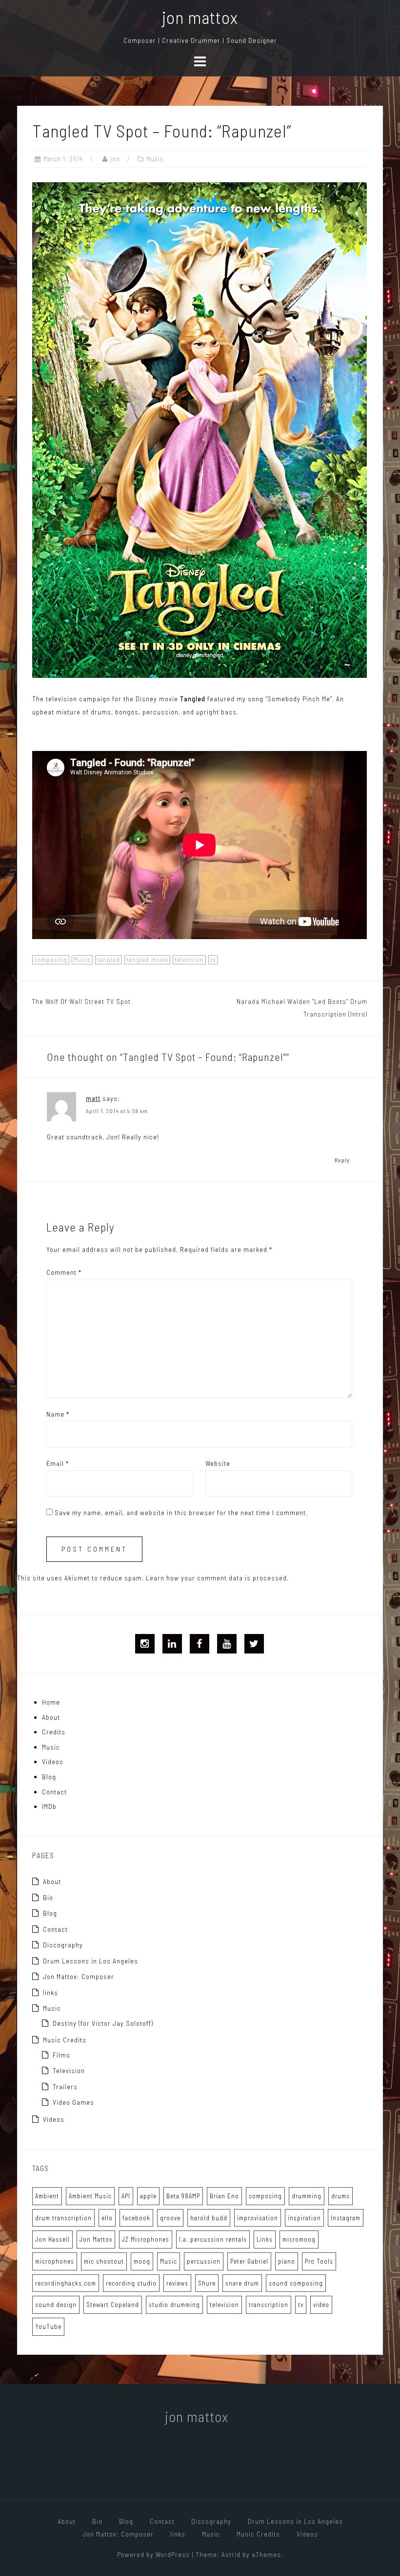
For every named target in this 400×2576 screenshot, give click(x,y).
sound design (56, 2305)
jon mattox (200, 17)
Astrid (231, 2554)
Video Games (73, 2102)
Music (155, 159)
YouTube (48, 2326)
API (126, 2196)
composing (51, 960)
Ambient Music (90, 2196)
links (50, 1992)
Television (69, 2070)
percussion (204, 2261)
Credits (54, 1732)
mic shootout (104, 2261)
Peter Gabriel (249, 2261)
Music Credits (65, 2040)
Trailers (65, 2086)
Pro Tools (319, 2261)
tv (213, 960)
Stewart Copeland (113, 2305)
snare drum (242, 2283)
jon (115, 159)
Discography (63, 1945)
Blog (49, 1777)
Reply (342, 1160)
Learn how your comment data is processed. (217, 1578)
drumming (307, 2196)
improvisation (258, 2218)
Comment (64, 1272)
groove (170, 2218)
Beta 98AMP (183, 2196)
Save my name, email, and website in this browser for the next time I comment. (181, 1512)
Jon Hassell (52, 2239)
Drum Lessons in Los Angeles (90, 1961)
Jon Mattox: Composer (79, 1976)
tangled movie (147, 960)
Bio (48, 1897)
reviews (177, 2283)
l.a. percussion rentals (213, 2239)
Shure (207, 2283)
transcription (269, 2305)
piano (287, 2261)
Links (265, 2239)
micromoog (299, 2239)
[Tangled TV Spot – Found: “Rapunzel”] (200, 429)
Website (218, 1463)
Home (51, 1702)
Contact (54, 1792)
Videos (53, 1761)
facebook (136, 2218)
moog (142, 2261)
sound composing (296, 2283)
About (51, 1717)
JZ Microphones (146, 2239)
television (189, 960)
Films (61, 2055)
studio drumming (174, 2305)
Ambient (47, 2196)
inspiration (304, 2218)
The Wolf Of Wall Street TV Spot (81, 1001)
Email (58, 1463)
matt (93, 1098)
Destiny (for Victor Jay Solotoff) (103, 2023)
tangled (109, 960)
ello (107, 2218)
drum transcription (63, 2218)
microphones (55, 2261)
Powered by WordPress (153, 2554)
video (321, 2305)
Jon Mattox (96, 2239)
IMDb (49, 1806)
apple (148, 2196)
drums (340, 2196)
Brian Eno (224, 2196)
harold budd (209, 2218)
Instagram (346, 2218)
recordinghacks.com (66, 2283)
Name (58, 1414)
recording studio (131, 2283)
